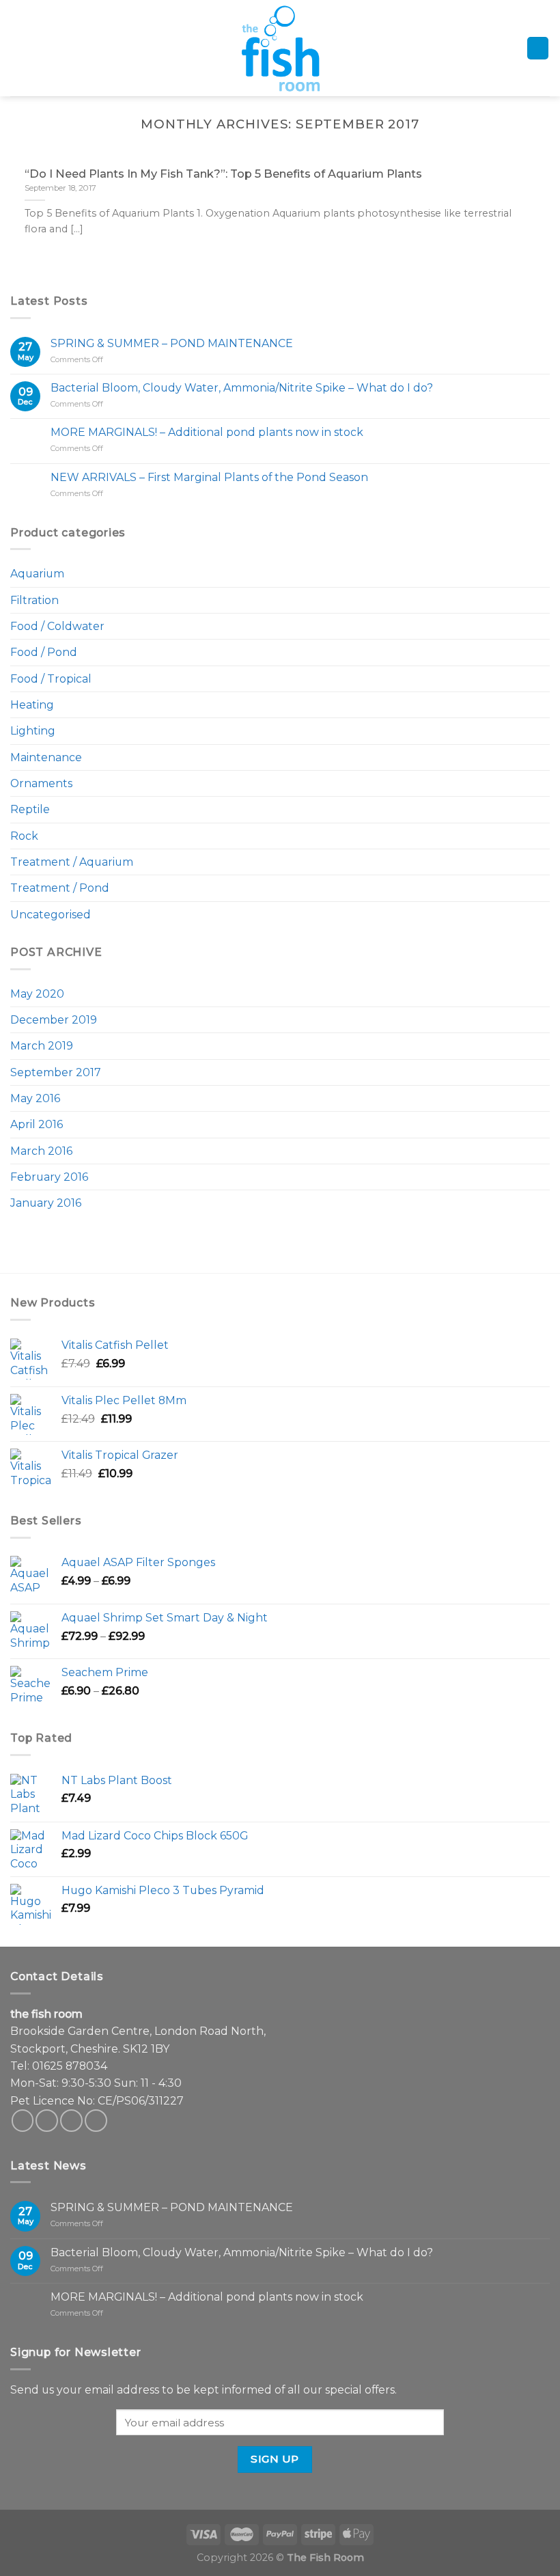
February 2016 (49, 1177)
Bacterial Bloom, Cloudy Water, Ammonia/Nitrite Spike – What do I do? (242, 388)
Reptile (30, 809)
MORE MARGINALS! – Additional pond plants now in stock (207, 432)
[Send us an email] (71, 2121)
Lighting (33, 731)
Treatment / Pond (60, 888)
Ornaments (41, 783)
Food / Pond (44, 652)
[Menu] (19, 48)
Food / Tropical (51, 679)
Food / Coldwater (57, 626)
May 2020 (37, 994)
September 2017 (56, 1072)
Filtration (34, 600)
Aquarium (37, 574)
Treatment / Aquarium (72, 862)
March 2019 (42, 1046)
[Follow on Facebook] (23, 2121)
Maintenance (46, 757)
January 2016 (46, 1203)
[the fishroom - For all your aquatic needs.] (280, 48)
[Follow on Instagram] (47, 2121)
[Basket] (538, 48)
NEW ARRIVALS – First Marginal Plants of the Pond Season (209, 477)
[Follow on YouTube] (96, 2121)
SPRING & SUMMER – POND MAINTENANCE (172, 343)
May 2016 (35, 1098)
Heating (32, 705)
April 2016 (37, 1124)
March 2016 (41, 1151)
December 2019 (54, 1020)
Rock (24, 836)
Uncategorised (51, 915)
